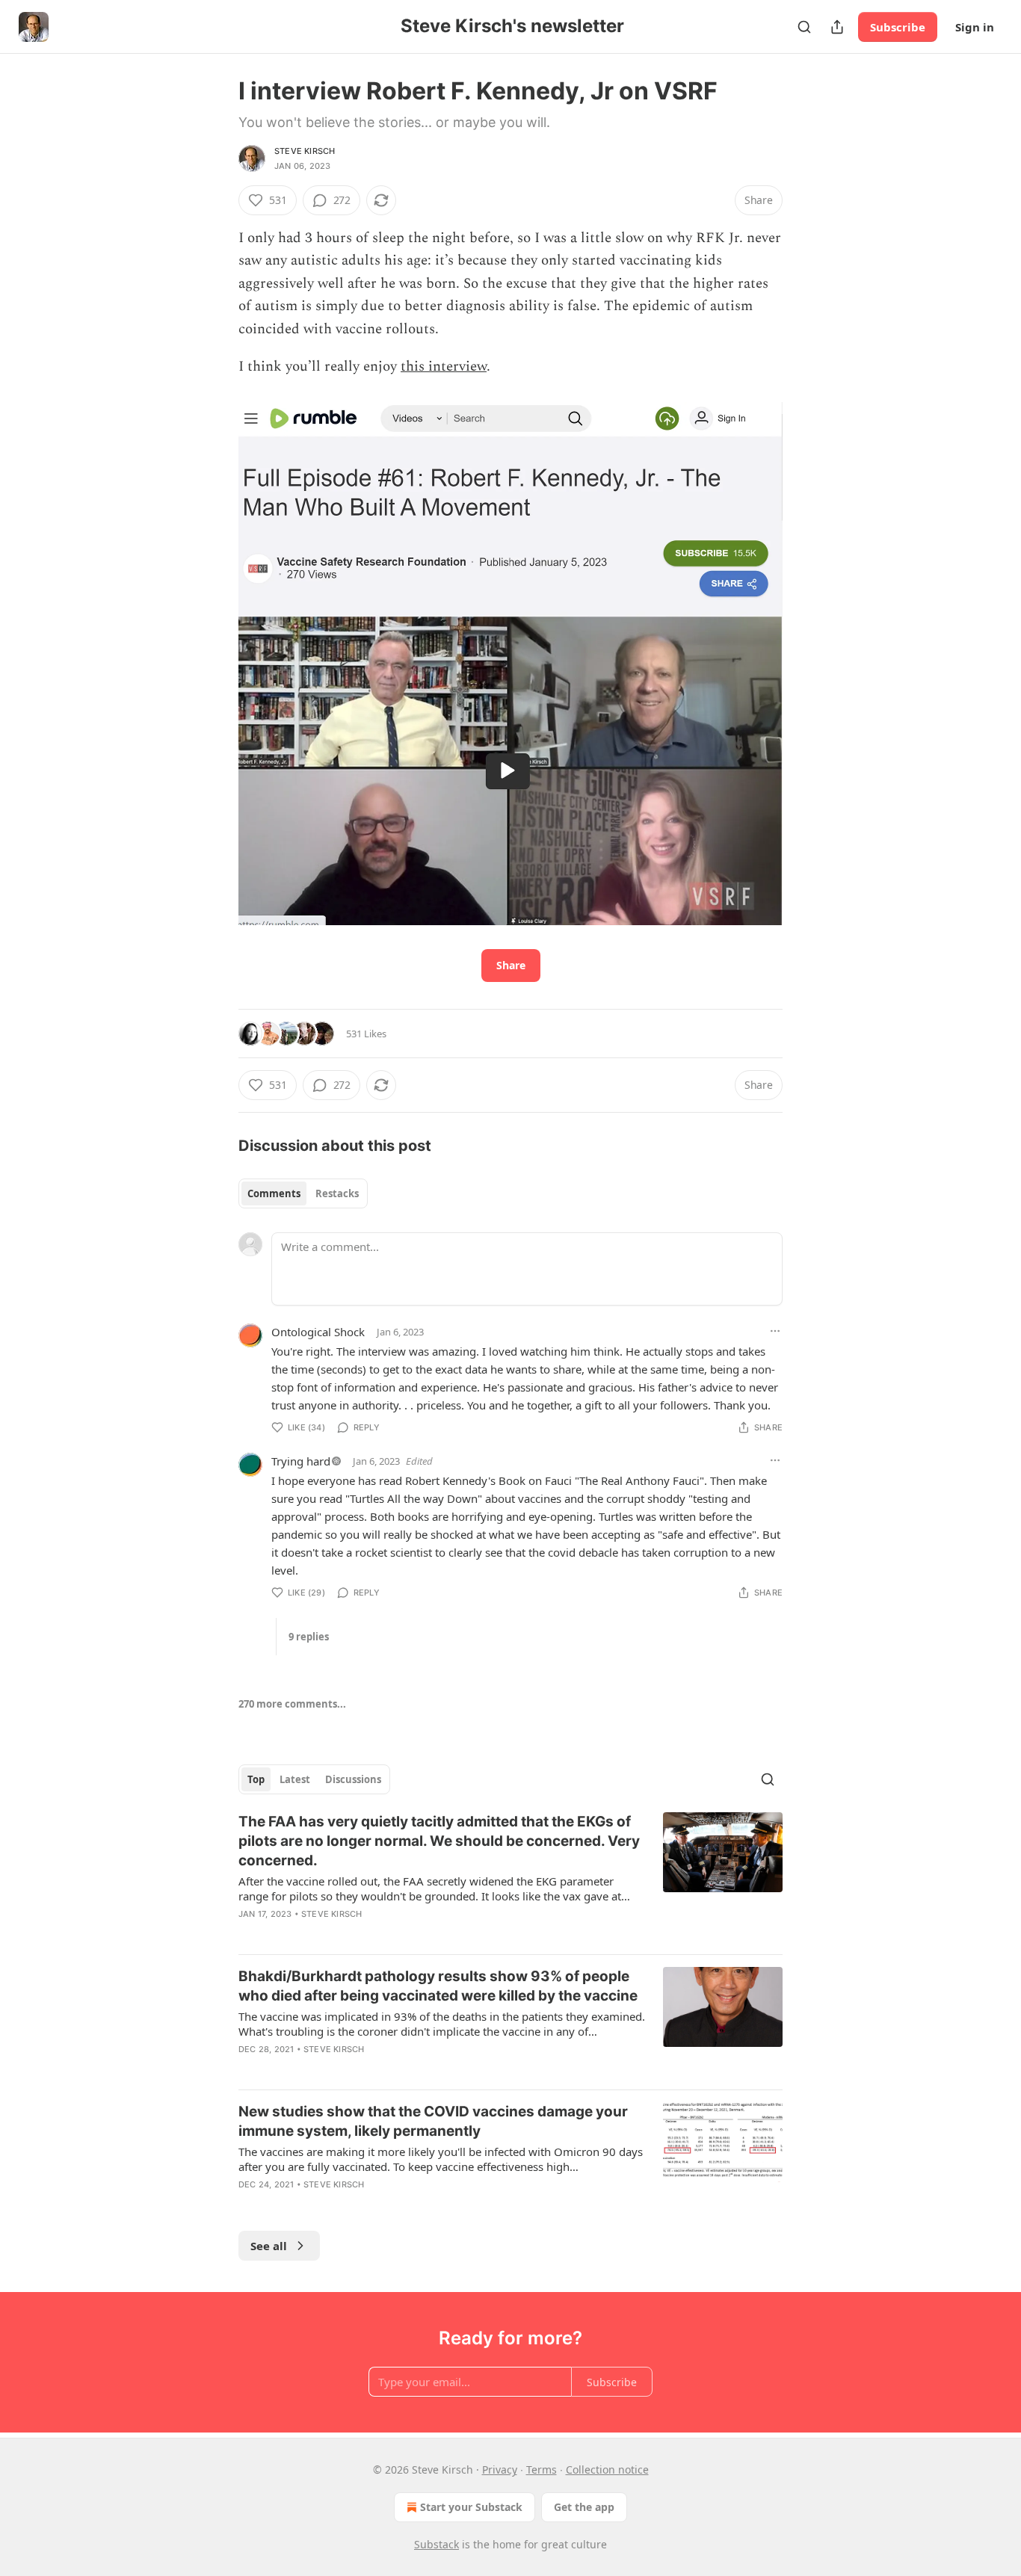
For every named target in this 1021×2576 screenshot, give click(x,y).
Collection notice (607, 2470)
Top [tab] (256, 1779)
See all (269, 2246)
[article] (510, 1877)
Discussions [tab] (353, 1779)
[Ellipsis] (775, 1331)
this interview (444, 367)
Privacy (500, 2470)
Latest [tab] (295, 1779)
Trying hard (301, 1461)
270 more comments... (292, 1704)
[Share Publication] (837, 27)
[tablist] (303, 1193)
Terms (542, 2470)
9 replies (309, 1637)
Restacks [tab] (337, 1193)
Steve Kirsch (305, 151)
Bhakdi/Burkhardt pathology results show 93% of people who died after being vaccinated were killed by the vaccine (438, 1986)
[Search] (804, 27)
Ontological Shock (318, 1332)
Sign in (975, 27)
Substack (437, 2544)
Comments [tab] (274, 1193)
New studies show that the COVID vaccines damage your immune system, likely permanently (433, 2121)
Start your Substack (471, 2507)
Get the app (584, 2507)
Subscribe (898, 27)
